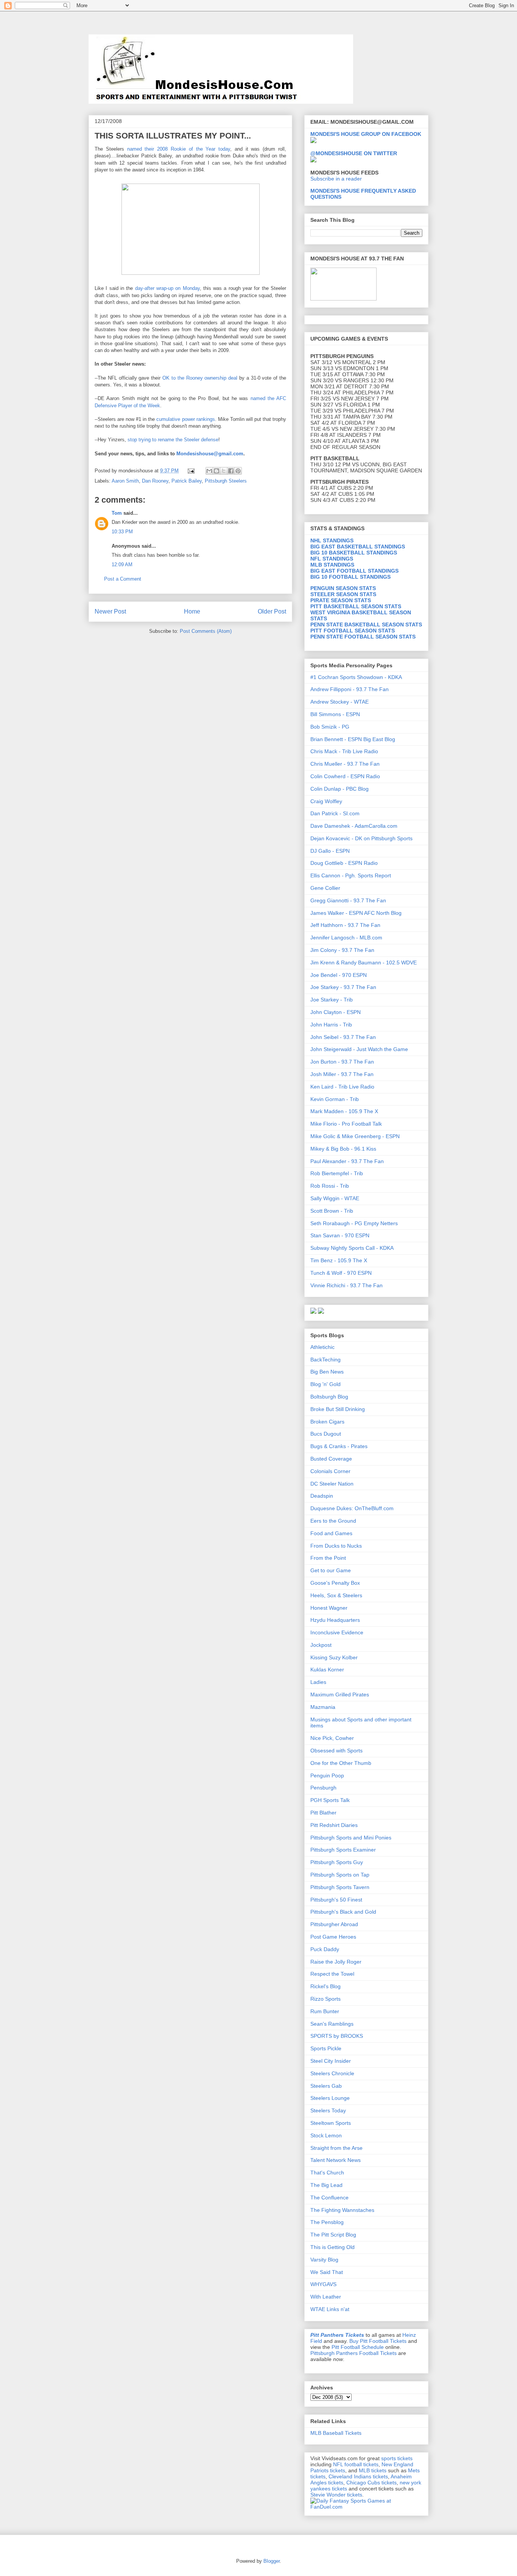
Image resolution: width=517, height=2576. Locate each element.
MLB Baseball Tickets (336, 2433)
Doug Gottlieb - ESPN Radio (344, 863)
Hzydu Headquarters (335, 1620)
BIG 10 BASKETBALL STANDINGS (354, 553)
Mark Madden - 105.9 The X (344, 1111)
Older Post (272, 611)
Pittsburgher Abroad (334, 1924)
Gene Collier (325, 888)
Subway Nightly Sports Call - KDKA (352, 1248)
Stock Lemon (326, 2135)
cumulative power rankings (185, 419)
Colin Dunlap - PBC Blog (339, 789)
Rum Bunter (325, 2011)
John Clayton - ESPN (336, 1012)
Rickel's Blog (325, 1986)
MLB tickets (373, 2470)
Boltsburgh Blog (329, 1397)
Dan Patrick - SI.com (335, 813)
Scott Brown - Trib (332, 1211)
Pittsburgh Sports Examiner (343, 1850)
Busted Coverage (331, 1459)
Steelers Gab (326, 2086)
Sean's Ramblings (332, 2024)
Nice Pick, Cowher (332, 1738)
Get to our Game (331, 1570)
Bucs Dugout (326, 1434)
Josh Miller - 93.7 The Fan (342, 1074)
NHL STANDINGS (332, 540)
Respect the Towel (332, 1974)
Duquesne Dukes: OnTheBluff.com (352, 1508)
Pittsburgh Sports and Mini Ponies (351, 1838)
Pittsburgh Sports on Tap (340, 1875)
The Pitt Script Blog (333, 2235)
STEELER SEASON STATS (343, 594)
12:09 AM (122, 565)
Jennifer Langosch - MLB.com (346, 938)
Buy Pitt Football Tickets (378, 2341)
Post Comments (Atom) (206, 631)
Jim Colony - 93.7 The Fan (342, 950)
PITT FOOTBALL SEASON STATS (353, 631)
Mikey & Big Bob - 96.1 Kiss (343, 1149)
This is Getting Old (332, 2247)
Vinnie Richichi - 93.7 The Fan (346, 1285)
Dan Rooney (155, 481)
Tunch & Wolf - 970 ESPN (341, 1273)
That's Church (327, 2173)
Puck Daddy (325, 1949)
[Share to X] (224, 471)
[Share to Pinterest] (238, 471)
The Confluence (329, 2198)
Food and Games (331, 1533)
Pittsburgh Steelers (226, 481)
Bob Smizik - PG (330, 727)
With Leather (326, 2297)
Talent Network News (336, 2160)
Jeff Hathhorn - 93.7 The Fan (345, 925)
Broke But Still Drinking (338, 1409)
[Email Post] (191, 471)
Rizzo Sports (325, 1999)
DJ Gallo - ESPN (330, 851)
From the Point (328, 1558)
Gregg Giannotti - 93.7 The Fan (348, 900)
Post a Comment (123, 579)
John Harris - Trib (331, 1025)
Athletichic (322, 1347)
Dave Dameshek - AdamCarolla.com (354, 826)
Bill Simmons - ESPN (335, 714)
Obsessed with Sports (336, 1751)
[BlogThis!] (216, 471)
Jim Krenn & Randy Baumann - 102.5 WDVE (364, 962)
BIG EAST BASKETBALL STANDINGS (358, 547)
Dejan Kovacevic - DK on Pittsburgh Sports (361, 838)
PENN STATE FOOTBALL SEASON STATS (363, 637)
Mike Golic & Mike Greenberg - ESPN (355, 1136)
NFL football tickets (356, 2464)
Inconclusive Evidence (337, 1632)
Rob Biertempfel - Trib (337, 1173)
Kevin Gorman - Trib (335, 1099)
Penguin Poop (327, 1775)
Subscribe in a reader (336, 179)
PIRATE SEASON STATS (341, 600)
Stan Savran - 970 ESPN (340, 1235)
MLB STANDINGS (332, 565)
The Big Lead (326, 2185)
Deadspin (322, 1496)
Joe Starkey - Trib (332, 1000)
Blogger (272, 2561)
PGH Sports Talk (330, 1800)
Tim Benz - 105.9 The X (339, 1260)
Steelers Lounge (330, 2098)
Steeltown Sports (331, 2123)
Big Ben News (327, 1372)
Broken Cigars (327, 1422)
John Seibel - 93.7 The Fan (343, 1037)
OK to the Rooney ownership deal (201, 378)
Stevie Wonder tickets (336, 2495)
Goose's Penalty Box (335, 1583)
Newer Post (110, 611)
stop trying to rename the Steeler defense (173, 440)
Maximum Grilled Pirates (340, 1694)
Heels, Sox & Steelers (336, 1595)
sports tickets (397, 2458)
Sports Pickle (326, 2048)
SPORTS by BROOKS (337, 2036)
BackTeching (325, 1360)
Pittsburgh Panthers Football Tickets (353, 2353)
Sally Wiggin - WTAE (335, 1198)
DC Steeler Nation (332, 1484)
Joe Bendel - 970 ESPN (339, 975)
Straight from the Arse (336, 2148)
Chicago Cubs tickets (371, 2483)
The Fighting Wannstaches (342, 2210)
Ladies (318, 1682)
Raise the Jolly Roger (336, 1962)
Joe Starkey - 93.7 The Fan (343, 987)
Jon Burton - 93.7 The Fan (342, 1062)
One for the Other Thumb (341, 1763)
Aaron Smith (125, 481)
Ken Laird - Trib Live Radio (342, 1087)
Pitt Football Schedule (358, 2347)
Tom (117, 513)
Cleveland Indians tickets (358, 2476)
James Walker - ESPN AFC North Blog (356, 913)
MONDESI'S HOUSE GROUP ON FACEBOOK (366, 134)
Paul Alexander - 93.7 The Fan (347, 1161)
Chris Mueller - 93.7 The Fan (345, 764)
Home (192, 611)
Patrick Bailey (187, 481)
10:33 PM (122, 532)
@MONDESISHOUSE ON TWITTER (354, 153)
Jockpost (321, 1645)
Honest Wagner (329, 1608)
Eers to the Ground (333, 1521)
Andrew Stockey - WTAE (339, 702)
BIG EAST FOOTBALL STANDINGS (354, 571)
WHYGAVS (323, 2284)
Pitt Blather (323, 1813)
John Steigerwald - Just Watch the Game (359, 1049)
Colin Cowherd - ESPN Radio (345, 776)
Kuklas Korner (327, 1670)
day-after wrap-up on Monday (167, 288)
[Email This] (209, 471)
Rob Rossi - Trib (330, 1186)
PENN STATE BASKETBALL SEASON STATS (366, 625)
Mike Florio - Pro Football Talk (346, 1124)
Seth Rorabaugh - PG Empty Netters (354, 1223)
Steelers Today (328, 2110)
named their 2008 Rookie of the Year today (179, 149)
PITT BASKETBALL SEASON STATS (356, 606)
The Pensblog (327, 2222)
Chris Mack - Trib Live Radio (344, 751)
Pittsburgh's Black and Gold (343, 1912)
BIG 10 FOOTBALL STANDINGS (350, 577)
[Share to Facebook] (231, 471)
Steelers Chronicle (332, 2073)
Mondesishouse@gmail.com (210, 454)
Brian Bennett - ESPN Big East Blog (353, 739)
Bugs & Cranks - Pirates (339, 1446)
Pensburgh (323, 1788)
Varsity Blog (324, 2260)
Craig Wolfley (326, 801)
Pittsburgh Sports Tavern (340, 1887)
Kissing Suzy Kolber (334, 1657)
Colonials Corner (330, 1471)
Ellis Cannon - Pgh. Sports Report (351, 875)
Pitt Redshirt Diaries (334, 1825)
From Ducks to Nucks (336, 1546)
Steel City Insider (331, 2061)
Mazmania (323, 1707)
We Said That (327, 2272)
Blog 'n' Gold (325, 1384)
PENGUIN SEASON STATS (343, 588)
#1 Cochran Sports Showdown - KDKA (356, 677)
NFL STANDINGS (332, 559)
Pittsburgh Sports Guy (337, 1862)
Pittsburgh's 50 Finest (336, 1900)
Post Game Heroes (333, 1937)
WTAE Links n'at (330, 2309)
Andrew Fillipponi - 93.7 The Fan (350, 689)
